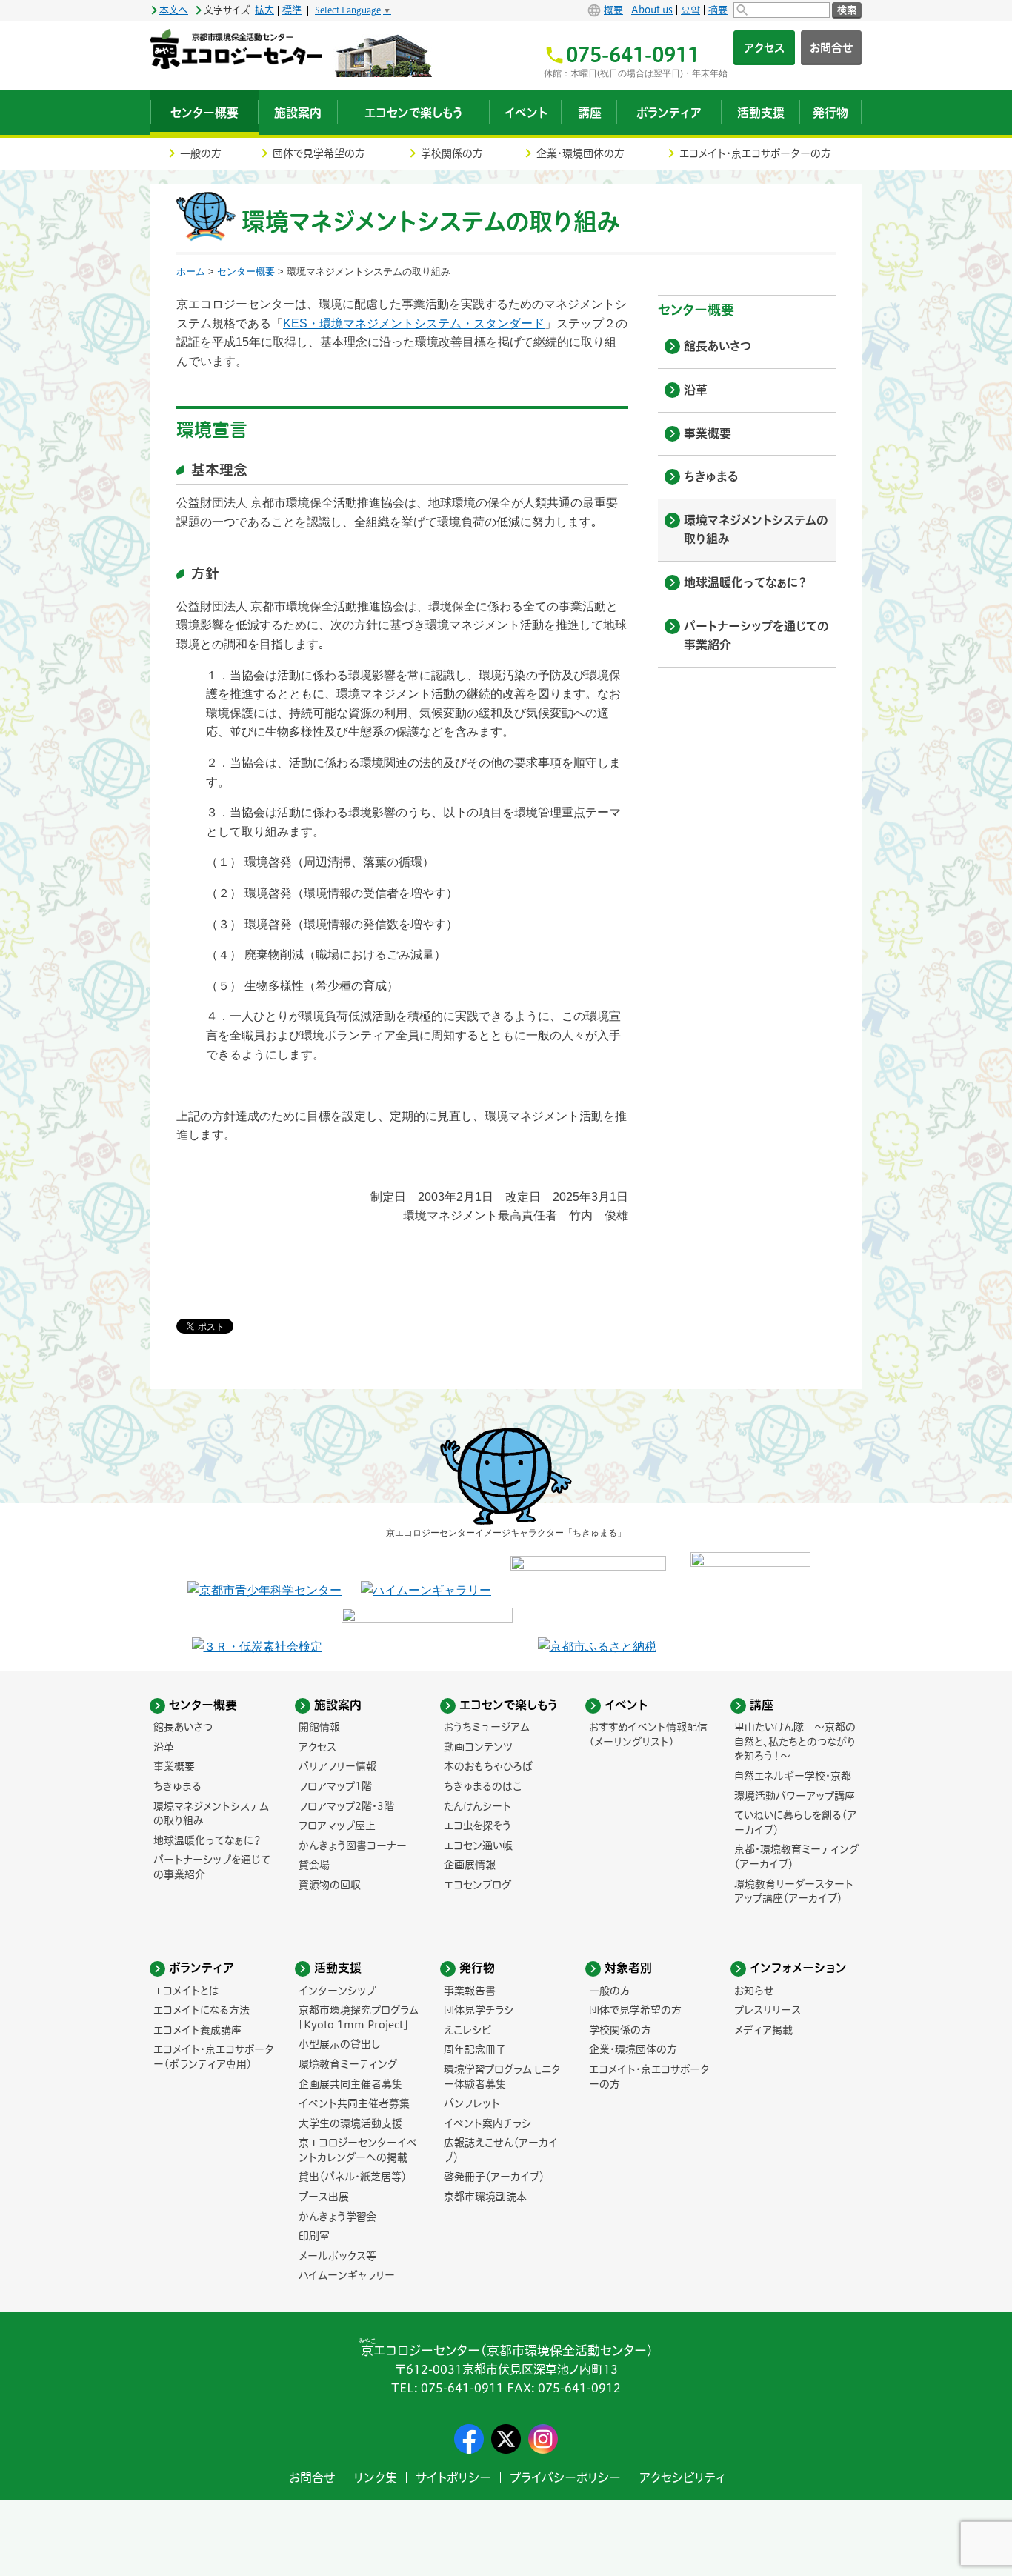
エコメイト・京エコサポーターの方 (755, 153)
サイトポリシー (453, 2477)
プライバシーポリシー (565, 2477)
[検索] (782, 10)
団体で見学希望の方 (319, 153)
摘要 (718, 10)
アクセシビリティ (683, 2477)
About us (652, 10)
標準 (292, 10)
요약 (690, 10)
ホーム (191, 272)
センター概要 (246, 272)
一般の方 (201, 153)
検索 (847, 10)
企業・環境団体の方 (580, 153)
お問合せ (831, 48)
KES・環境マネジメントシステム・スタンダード (414, 323)
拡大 (264, 10)
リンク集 (375, 2477)
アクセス (764, 48)
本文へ (174, 10)
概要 (613, 10)
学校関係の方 (452, 153)
